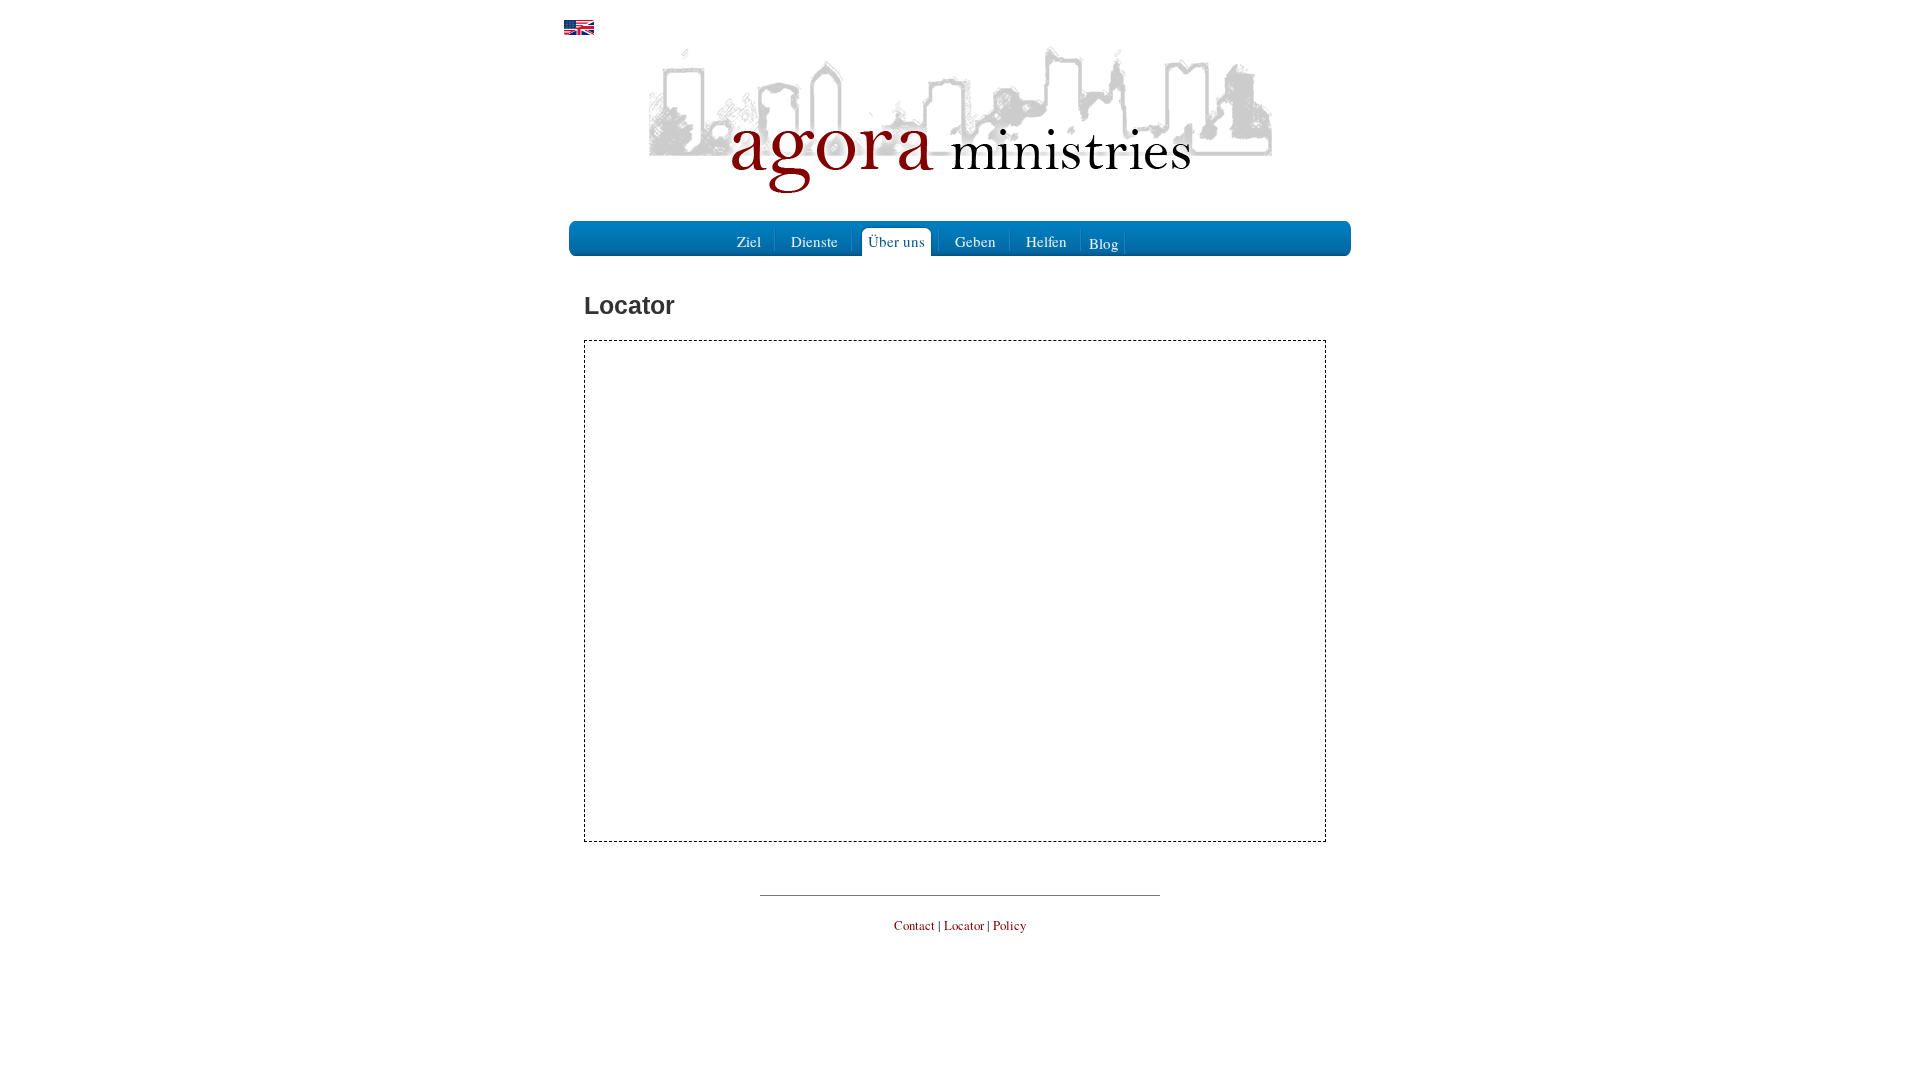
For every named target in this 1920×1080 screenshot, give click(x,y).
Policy (1009, 925)
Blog (1104, 243)
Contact (914, 925)
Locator (964, 925)
